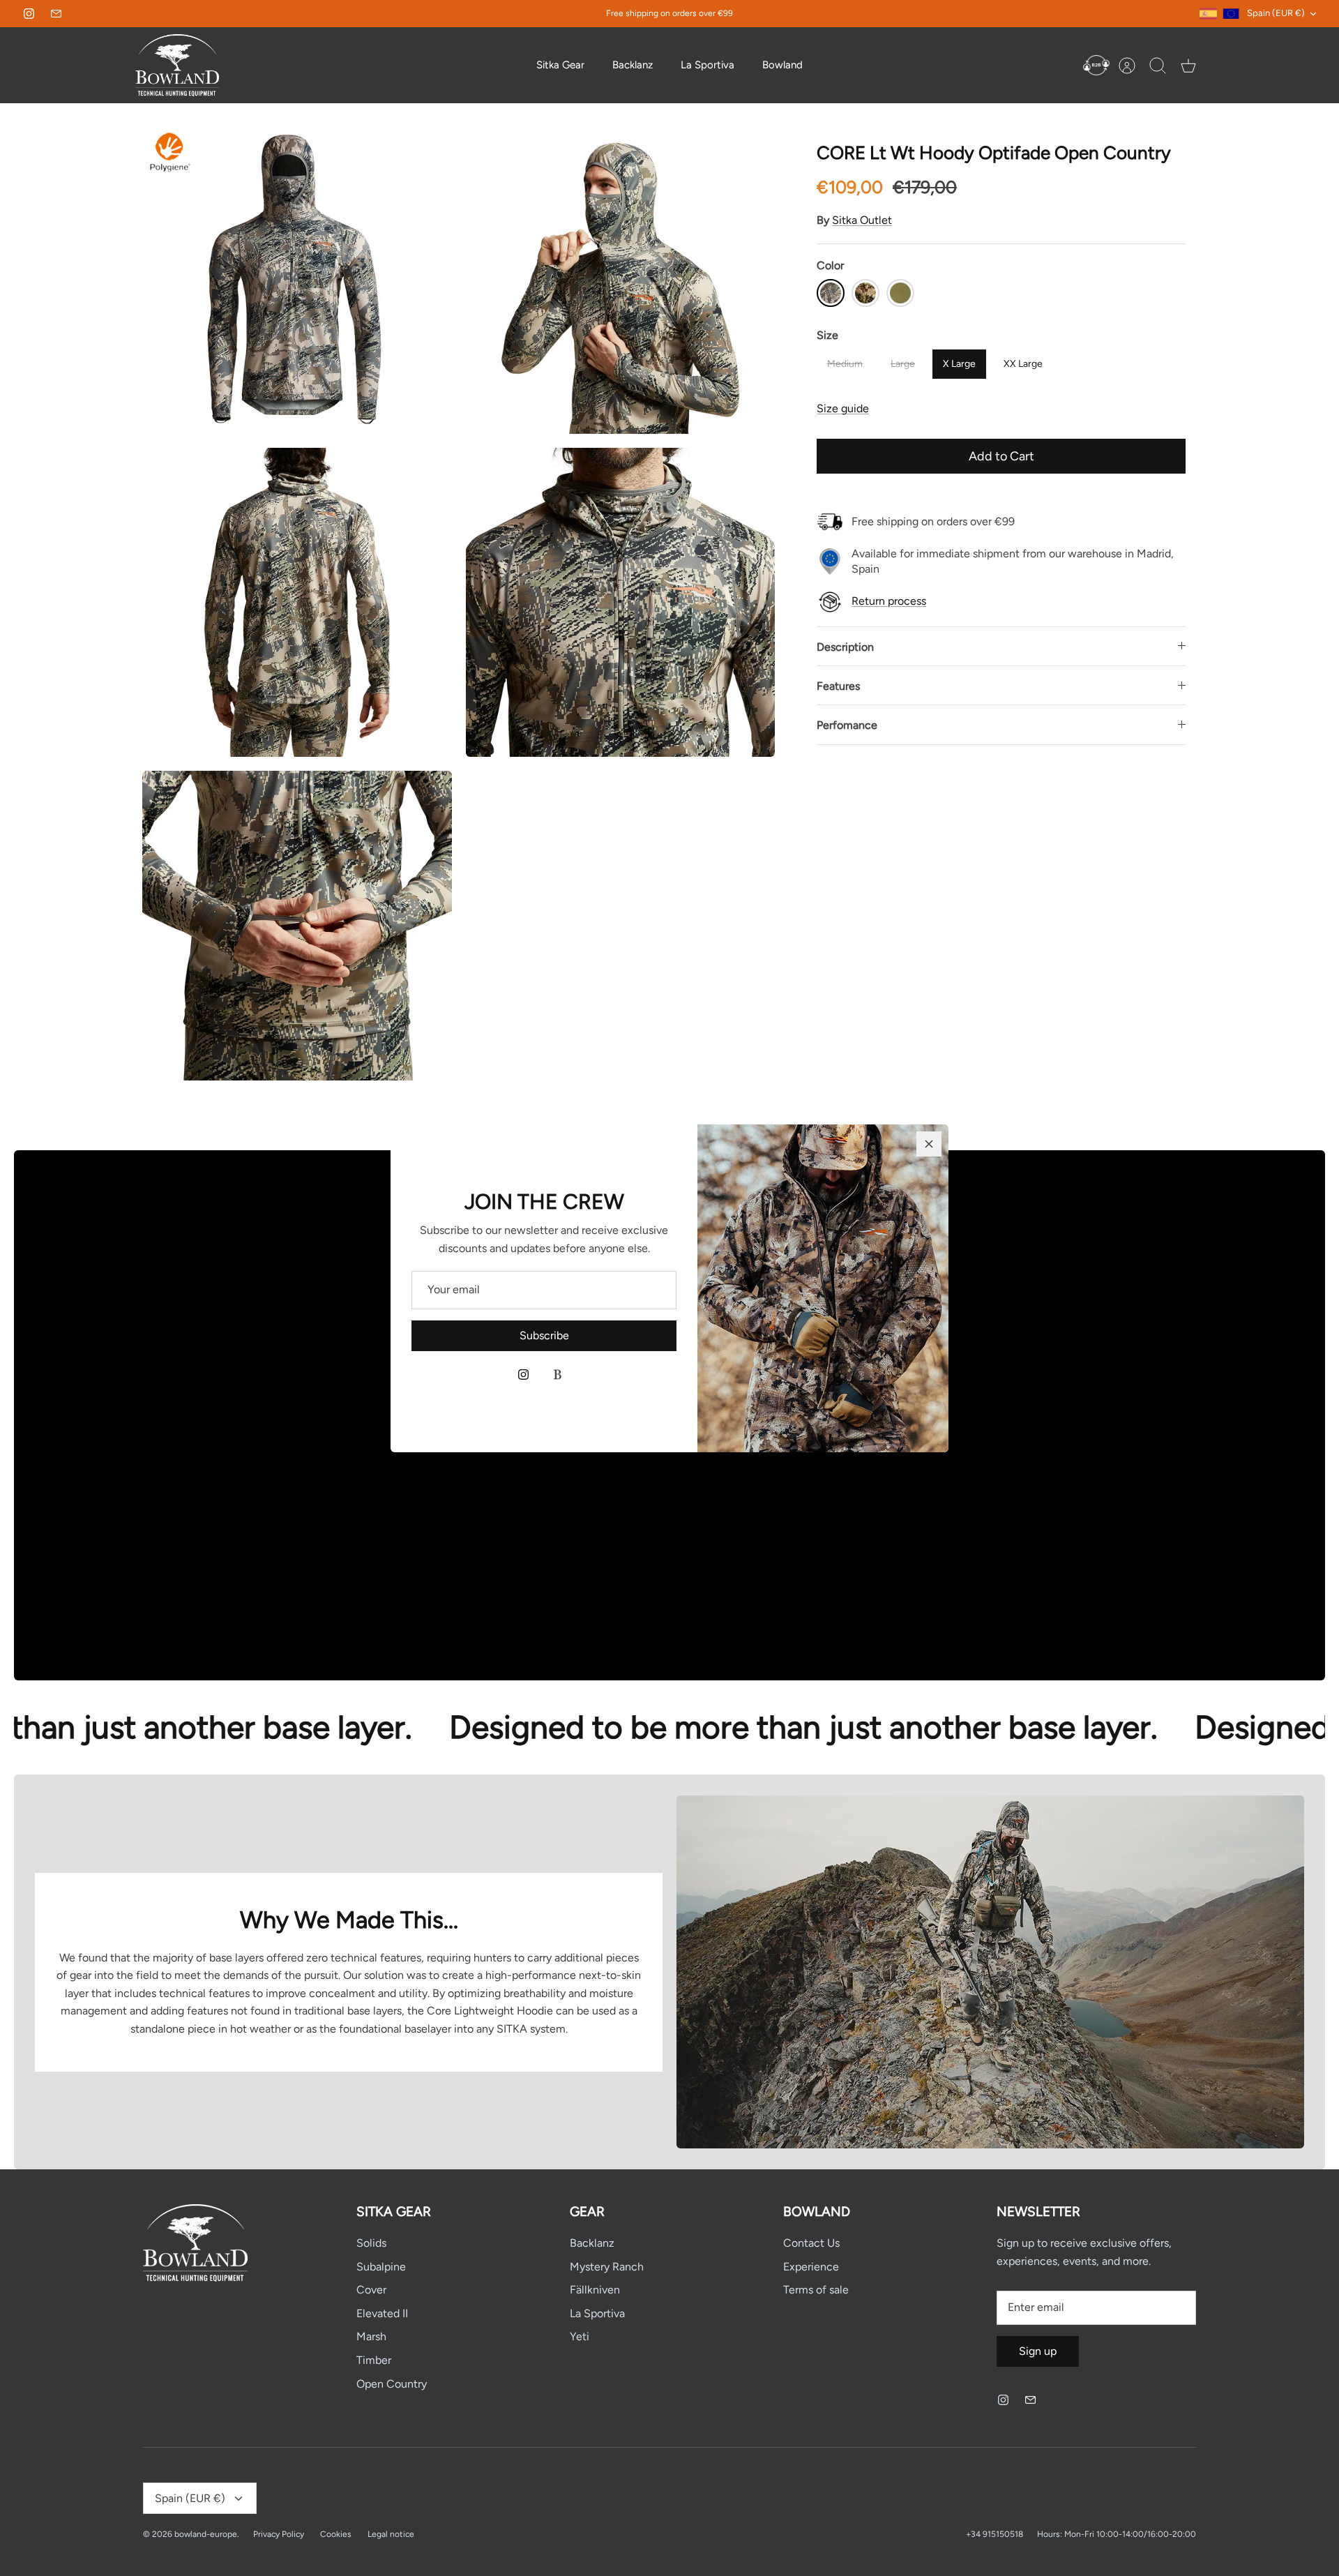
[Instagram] (523, 1374)
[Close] (929, 1144)
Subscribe (544, 1335)
